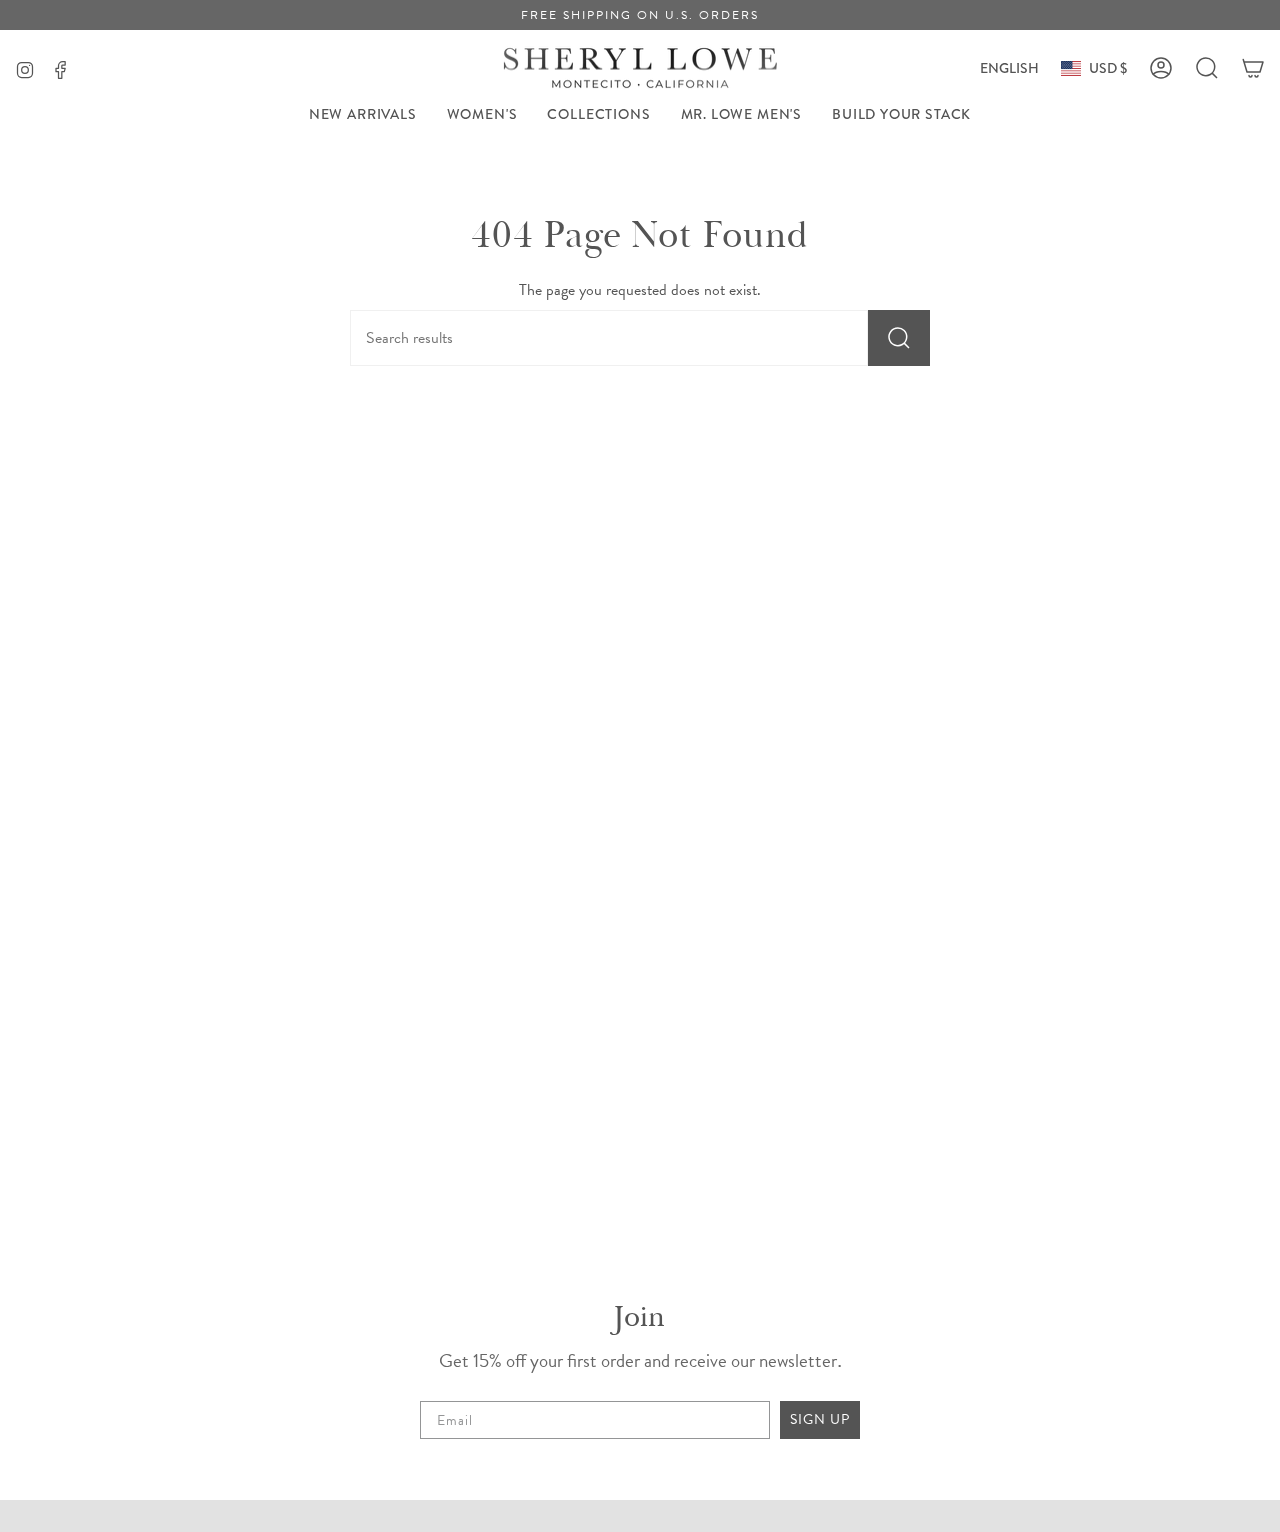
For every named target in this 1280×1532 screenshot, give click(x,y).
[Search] (899, 338)
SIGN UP (820, 1419)
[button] (482, 114)
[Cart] (1253, 68)
